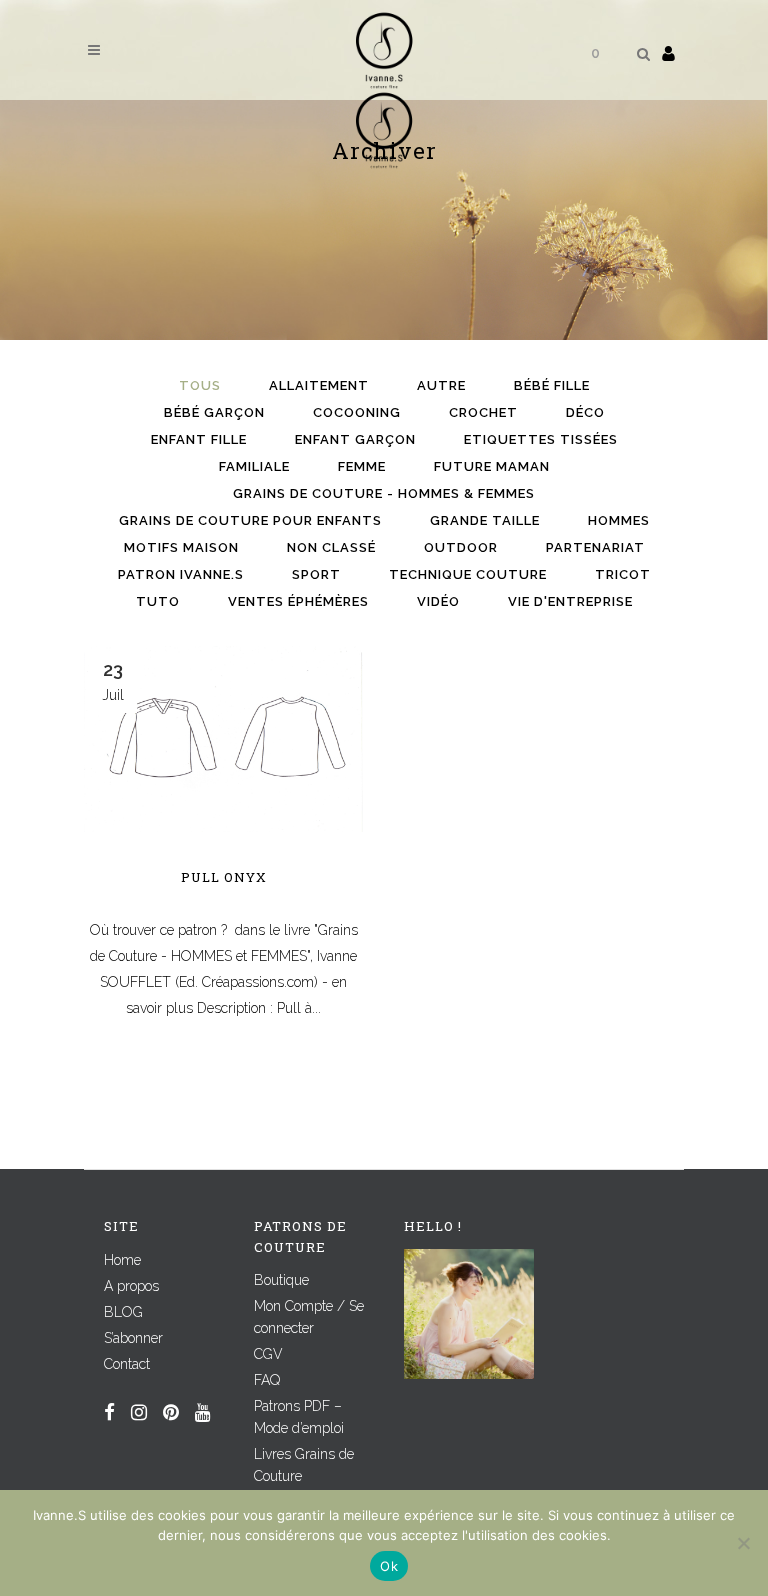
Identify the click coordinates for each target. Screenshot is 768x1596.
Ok (389, 1566)
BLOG (123, 1312)
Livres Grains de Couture (304, 1465)
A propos (131, 1286)
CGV (268, 1354)
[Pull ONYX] (223, 739)
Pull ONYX (224, 877)
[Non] (743, 1543)
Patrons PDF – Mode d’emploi (299, 1417)
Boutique (281, 1280)
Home (122, 1260)
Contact (127, 1364)
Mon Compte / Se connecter (309, 1317)
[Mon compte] (668, 53)
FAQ (267, 1380)
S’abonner (133, 1338)
